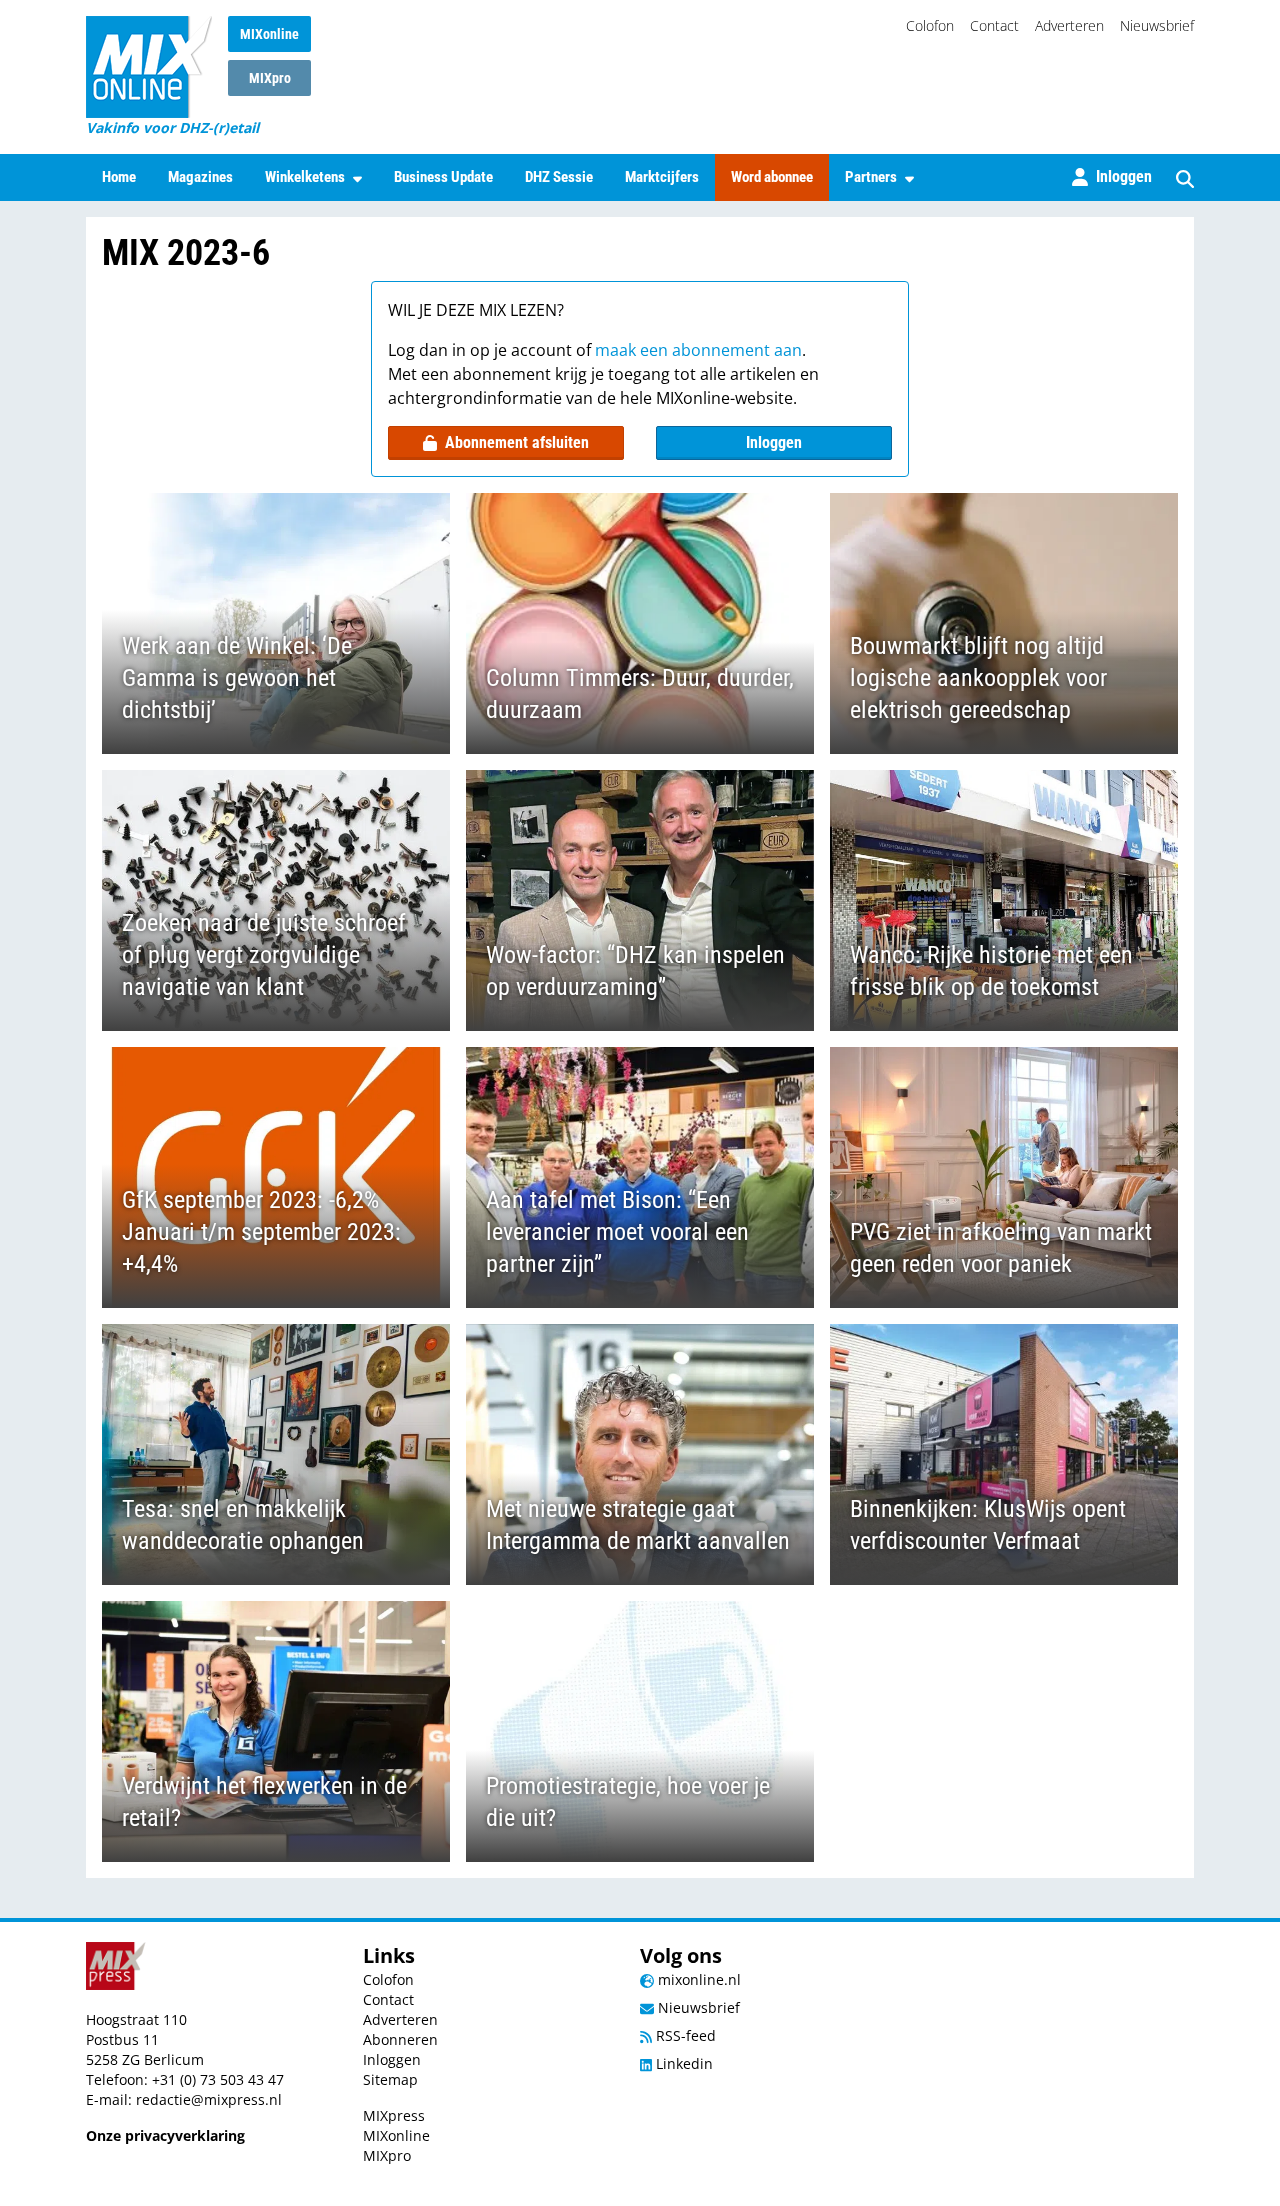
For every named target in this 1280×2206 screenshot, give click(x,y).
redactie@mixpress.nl (209, 2099)
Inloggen (774, 442)
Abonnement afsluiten (517, 442)
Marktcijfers (662, 177)
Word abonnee (772, 177)
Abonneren (400, 2039)
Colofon (930, 25)
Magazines (200, 177)
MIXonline (269, 34)
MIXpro (270, 78)
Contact (994, 25)
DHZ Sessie (559, 177)
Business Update (443, 177)
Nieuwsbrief (1157, 25)
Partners (871, 177)
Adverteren (1069, 25)
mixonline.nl (697, 1979)
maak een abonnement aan (698, 350)
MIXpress (394, 2115)
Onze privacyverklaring (165, 2135)
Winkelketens (305, 177)
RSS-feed (684, 2035)
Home (119, 177)
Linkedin (682, 2063)
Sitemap (390, 2079)
